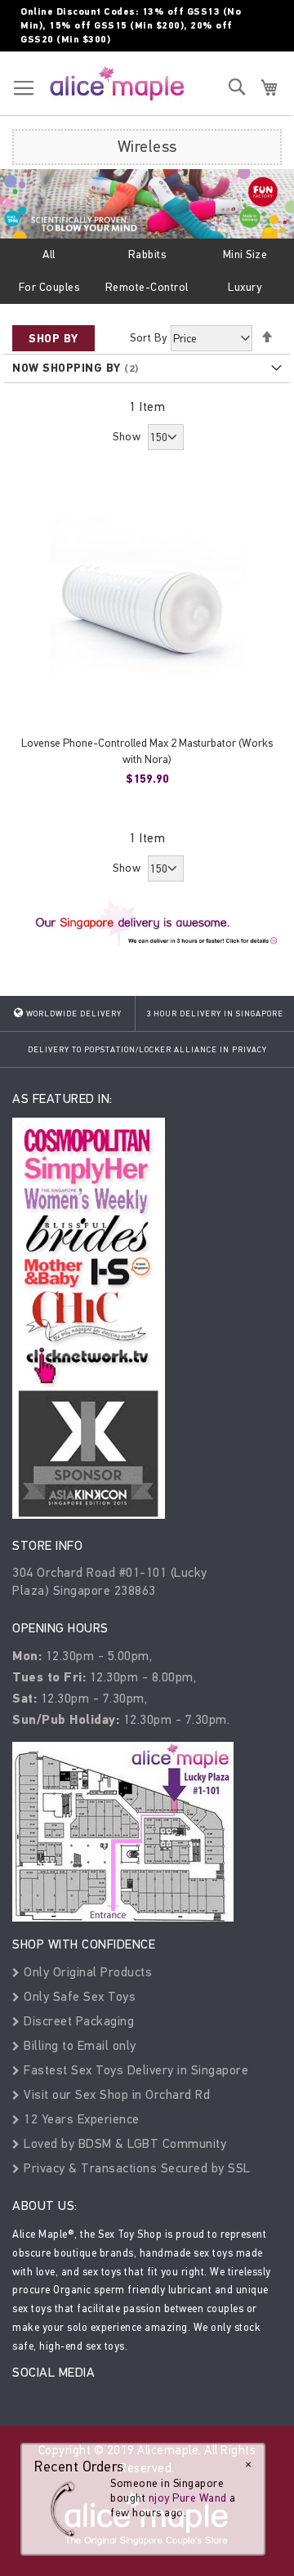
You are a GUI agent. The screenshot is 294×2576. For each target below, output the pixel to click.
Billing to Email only (78, 2045)
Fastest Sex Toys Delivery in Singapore (134, 2070)
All (49, 254)
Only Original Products (86, 1972)
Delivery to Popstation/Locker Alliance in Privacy (147, 1050)
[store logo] (117, 83)
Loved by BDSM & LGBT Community (123, 2143)
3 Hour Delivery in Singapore (215, 1014)
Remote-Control (147, 287)
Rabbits (147, 254)
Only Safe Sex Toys (78, 1996)
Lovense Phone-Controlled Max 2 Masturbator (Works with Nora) (147, 751)
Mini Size (245, 254)
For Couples (49, 287)
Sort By (149, 338)
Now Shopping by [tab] (67, 368)
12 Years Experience (80, 2119)
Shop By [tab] (53, 339)
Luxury (245, 287)
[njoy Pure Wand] (67, 2509)
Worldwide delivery (73, 1014)
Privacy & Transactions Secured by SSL (136, 2168)
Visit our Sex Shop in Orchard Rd (115, 2094)
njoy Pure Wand (188, 2498)
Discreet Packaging (77, 2021)
